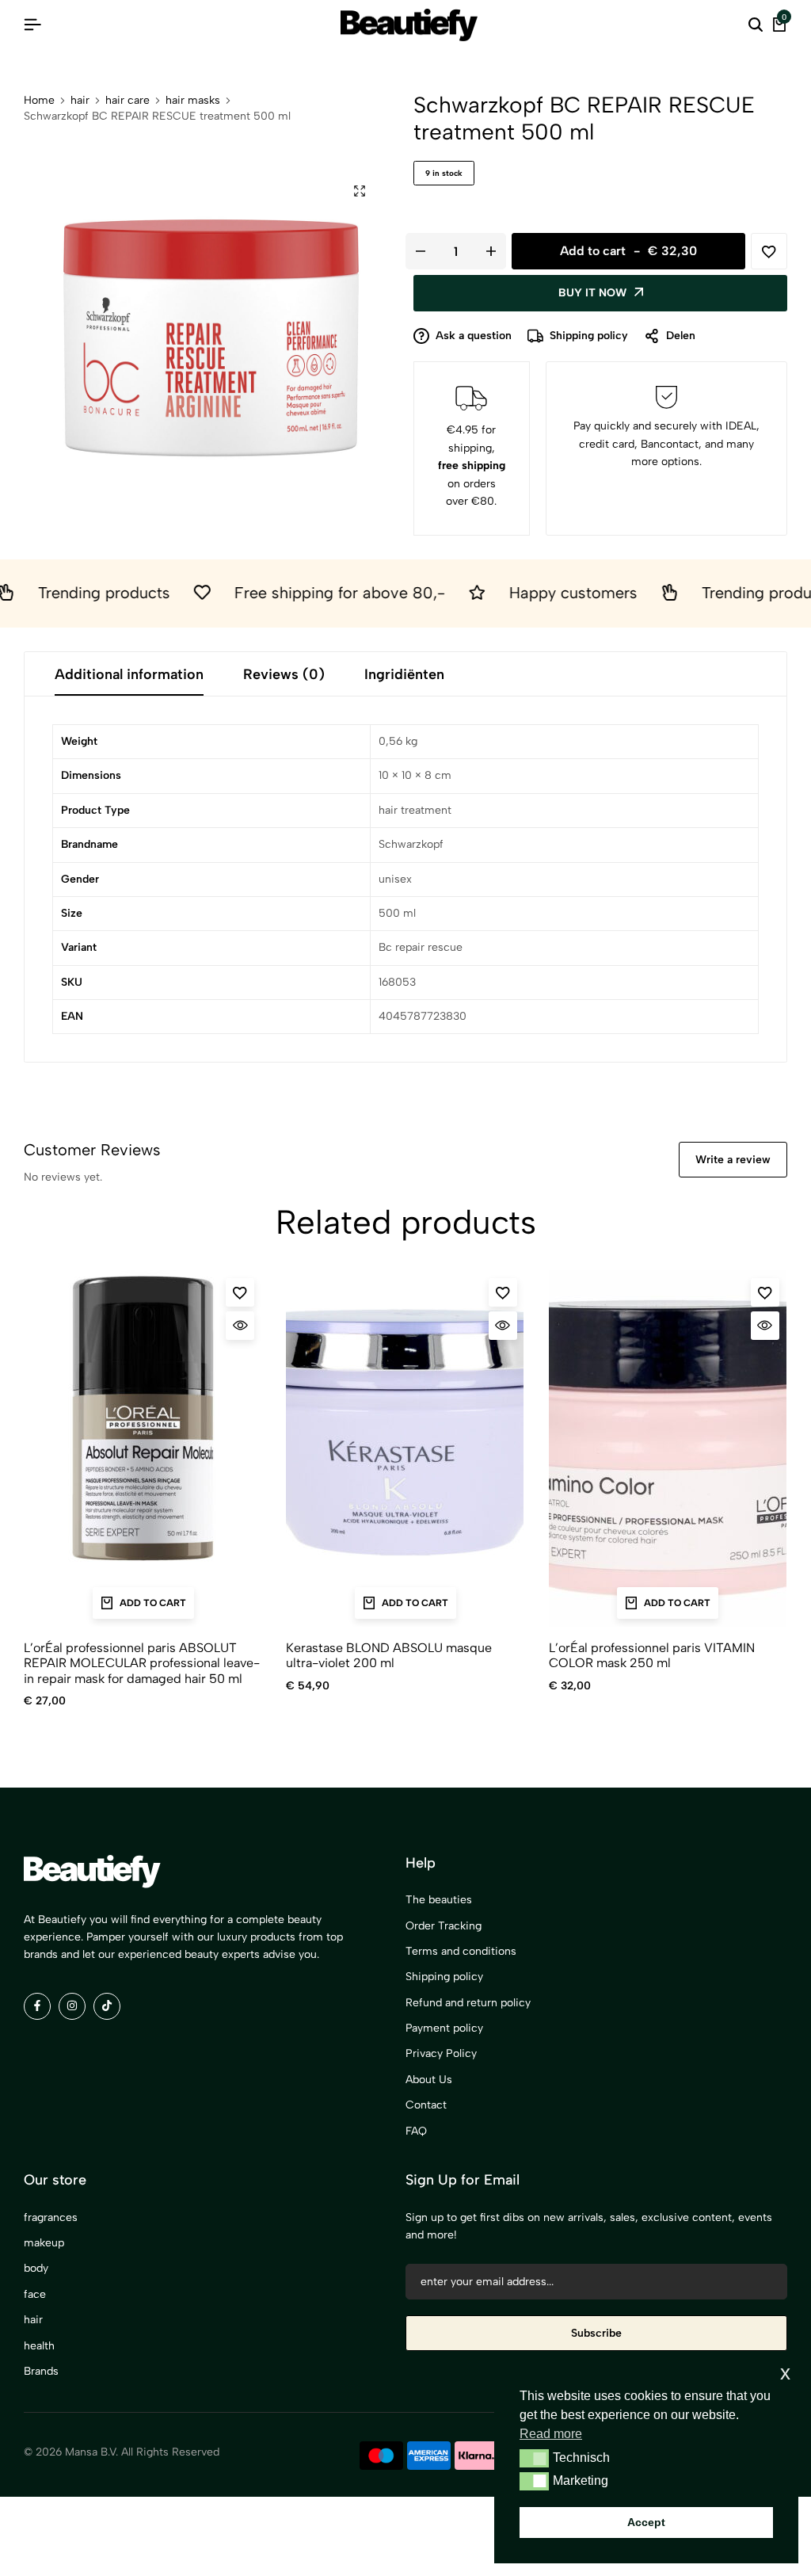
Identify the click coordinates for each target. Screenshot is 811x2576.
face (35, 2294)
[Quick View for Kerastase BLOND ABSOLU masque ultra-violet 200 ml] (503, 1326)
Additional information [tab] (129, 674)
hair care (128, 101)
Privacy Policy (441, 2053)
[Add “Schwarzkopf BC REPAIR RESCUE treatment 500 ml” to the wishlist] (769, 251)
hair (80, 101)
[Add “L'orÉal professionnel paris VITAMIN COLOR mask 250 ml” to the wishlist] (765, 1292)
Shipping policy (589, 336)
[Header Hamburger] (32, 25)
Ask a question (474, 336)
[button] (534, 2458)
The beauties (439, 1900)
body (36, 2268)
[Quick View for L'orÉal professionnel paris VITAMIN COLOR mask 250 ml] (765, 1326)
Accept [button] (646, 2522)
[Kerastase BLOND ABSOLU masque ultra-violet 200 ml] (405, 1448)
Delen (681, 336)
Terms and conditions (461, 1951)
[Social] (37, 2006)
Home (39, 101)
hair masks (193, 101)
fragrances (51, 2217)
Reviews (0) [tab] (284, 674)
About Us (429, 2080)
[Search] (756, 25)
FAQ (416, 2131)
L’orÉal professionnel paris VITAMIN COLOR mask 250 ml (652, 1655)
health (39, 2346)
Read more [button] (551, 2434)
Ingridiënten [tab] (404, 674)
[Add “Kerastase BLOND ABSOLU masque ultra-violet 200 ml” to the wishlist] (503, 1292)
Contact (426, 2105)
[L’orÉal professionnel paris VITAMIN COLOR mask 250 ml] (668, 1448)
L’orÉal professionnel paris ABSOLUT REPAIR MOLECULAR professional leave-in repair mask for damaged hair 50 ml (142, 1663)
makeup (44, 2243)
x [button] (785, 2373)
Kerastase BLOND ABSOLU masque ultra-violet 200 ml (389, 1655)
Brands (41, 2371)
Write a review (733, 1160)
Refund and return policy (468, 2003)
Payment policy (444, 2028)
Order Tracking (444, 1926)
